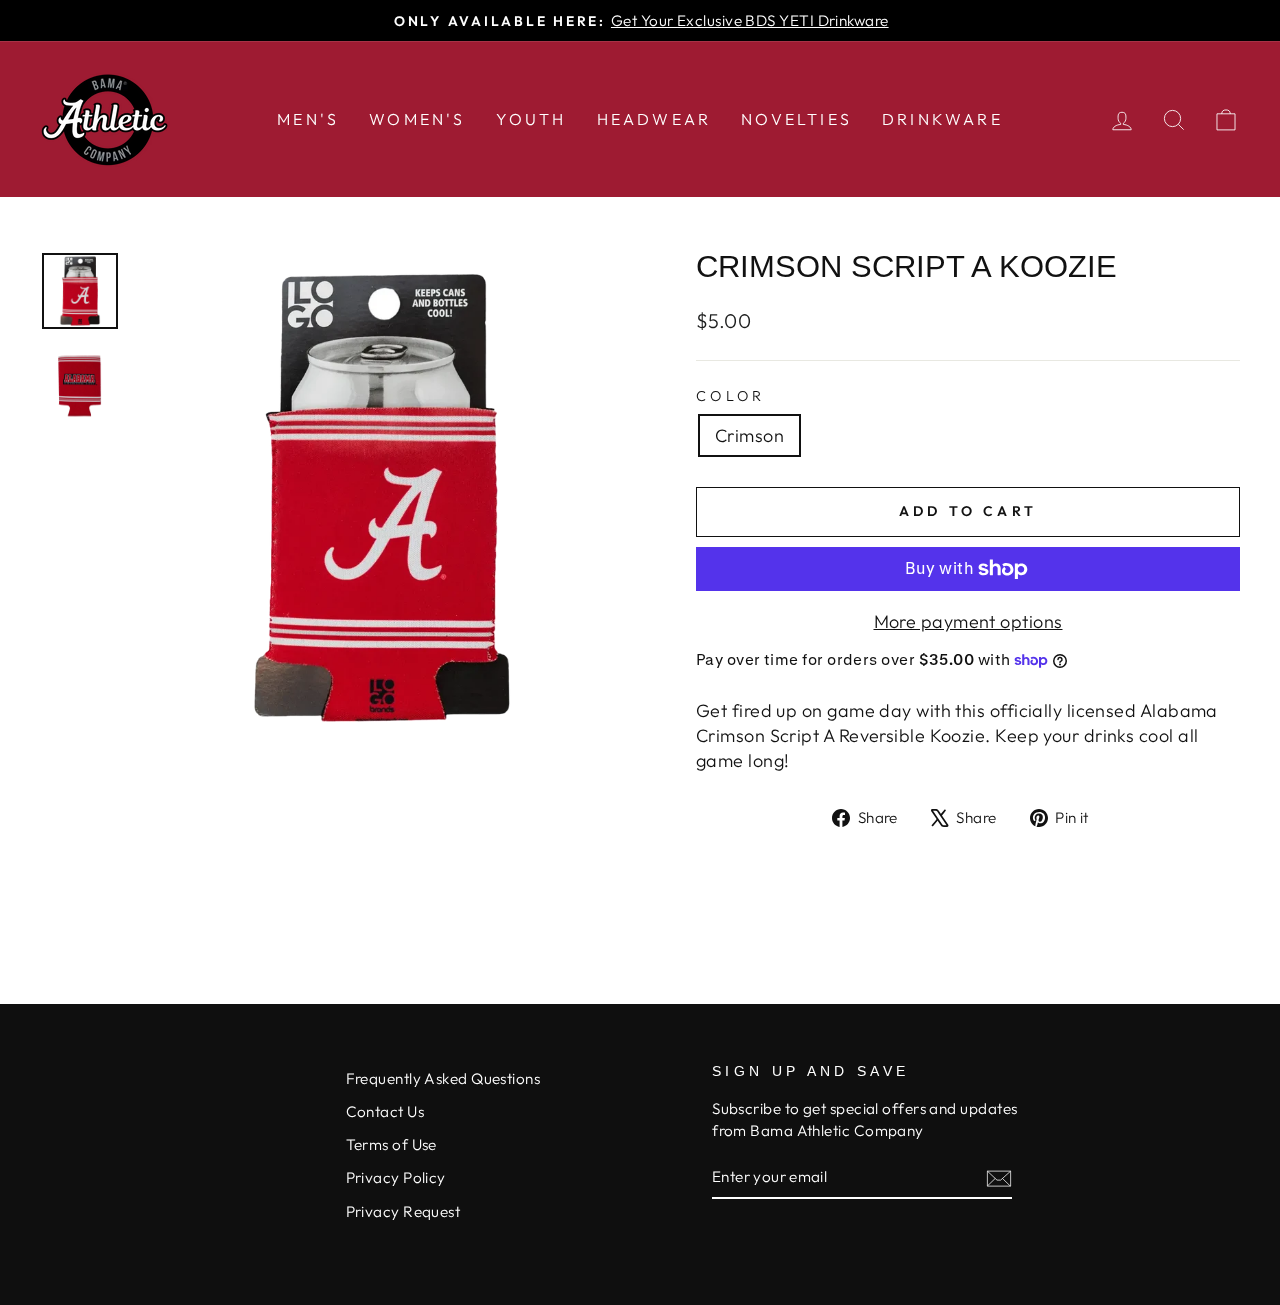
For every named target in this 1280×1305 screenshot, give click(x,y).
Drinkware (942, 119)
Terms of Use (391, 1144)
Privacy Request (403, 1211)
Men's (308, 119)
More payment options (968, 621)
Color (731, 396)
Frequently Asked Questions (443, 1078)
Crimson (749, 435)
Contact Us (385, 1111)
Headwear (654, 119)
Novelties (796, 119)
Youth (531, 119)
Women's (417, 119)
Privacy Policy (396, 1177)
